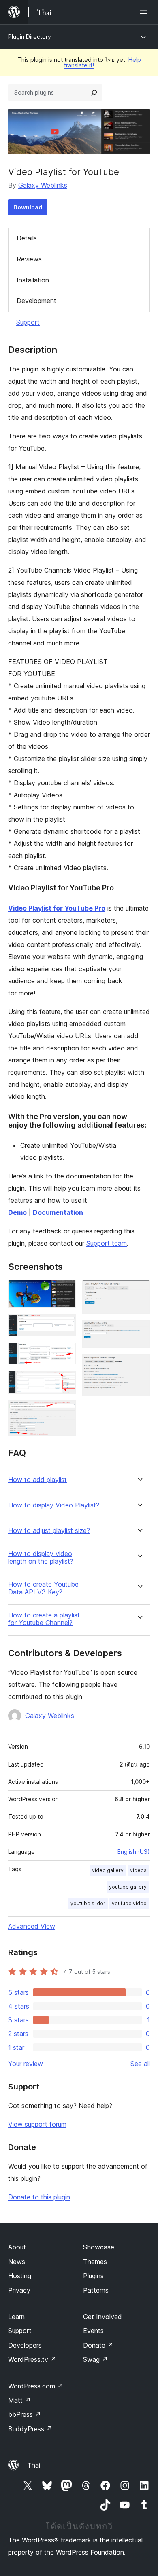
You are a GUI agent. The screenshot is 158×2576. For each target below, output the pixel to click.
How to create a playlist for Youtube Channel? (44, 1619)
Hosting (20, 2276)
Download (28, 207)
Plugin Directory (30, 37)
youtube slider (88, 1903)
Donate (98, 2345)
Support (28, 322)
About (17, 2247)
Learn (16, 2317)
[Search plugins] (94, 93)
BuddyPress (30, 2429)
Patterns (96, 2290)
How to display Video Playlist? (54, 1505)
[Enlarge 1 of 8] (65, 1291)
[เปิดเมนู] (145, 12)
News (17, 2262)
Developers (25, 2345)
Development (36, 301)
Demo (17, 1212)
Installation (33, 280)
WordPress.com (36, 2386)
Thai (34, 2465)
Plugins (93, 2276)
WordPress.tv (32, 2359)
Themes (95, 2262)
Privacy (19, 2290)
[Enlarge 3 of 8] (65, 1354)
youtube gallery (128, 1887)
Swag (95, 2359)
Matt (19, 2400)
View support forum (37, 2124)
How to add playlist (37, 1480)
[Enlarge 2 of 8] (65, 1325)
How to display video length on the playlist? (41, 1558)
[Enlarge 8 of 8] (139, 1365)
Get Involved (102, 2317)
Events (93, 2331)
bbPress (25, 2414)
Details (27, 238)
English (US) (134, 1852)
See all (140, 2064)
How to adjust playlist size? (49, 1531)
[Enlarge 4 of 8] (65, 1382)
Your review (26, 2064)
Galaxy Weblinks (43, 185)
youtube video (129, 1903)
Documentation (58, 1212)
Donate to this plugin (39, 2197)
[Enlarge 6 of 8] (139, 1291)
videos (138, 1870)
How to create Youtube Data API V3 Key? (43, 1588)
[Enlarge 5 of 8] (65, 1411)
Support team (107, 1243)
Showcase (99, 2247)
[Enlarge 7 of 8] (139, 1331)
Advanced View (32, 1926)
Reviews (29, 259)
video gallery (108, 1870)
